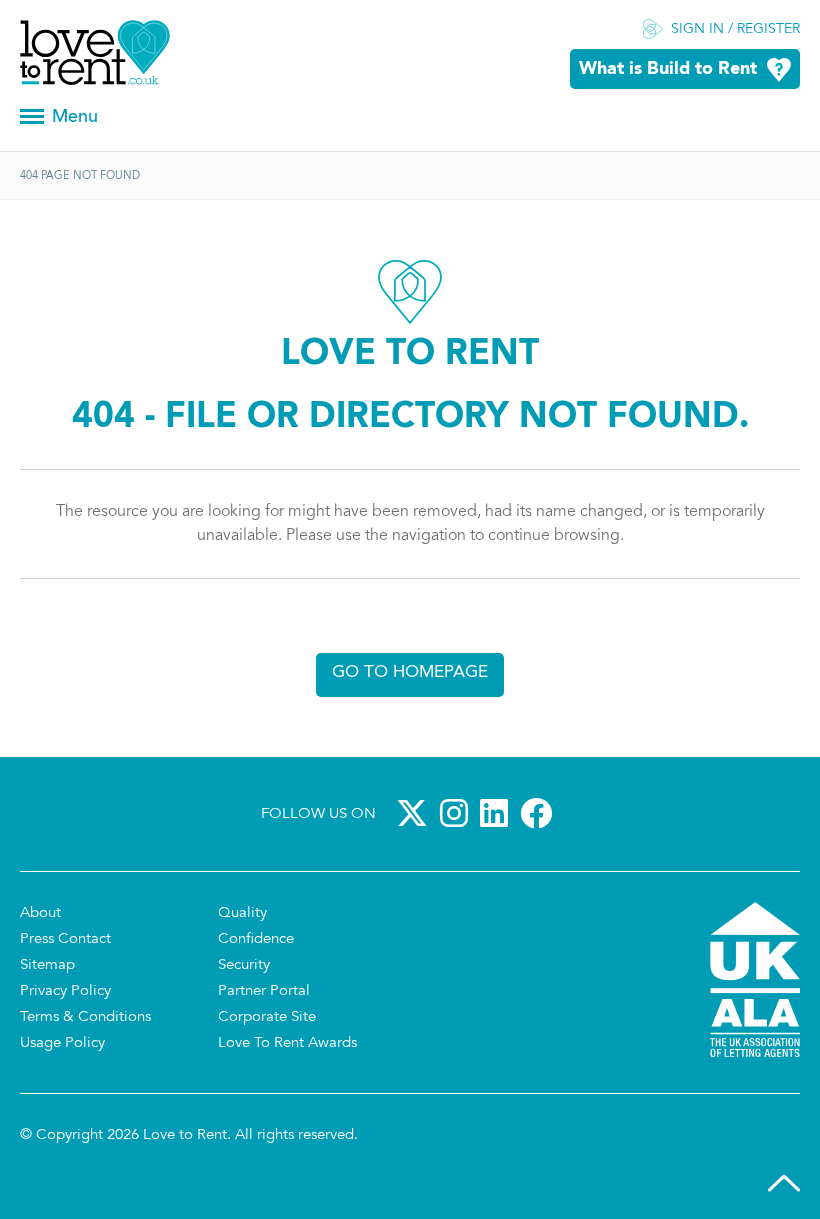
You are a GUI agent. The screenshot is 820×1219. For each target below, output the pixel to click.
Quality (242, 913)
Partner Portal (264, 991)
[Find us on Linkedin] (498, 813)
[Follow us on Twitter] (416, 813)
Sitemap (47, 965)
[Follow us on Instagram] (458, 813)
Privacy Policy (65, 991)
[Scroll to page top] (784, 1183)
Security (244, 965)
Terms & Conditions (85, 1017)
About (40, 913)
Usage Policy (62, 1043)
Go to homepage (410, 672)
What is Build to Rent (668, 69)
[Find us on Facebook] (540, 813)
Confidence (256, 939)
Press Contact (65, 939)
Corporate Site (267, 1017)
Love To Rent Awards (287, 1043)
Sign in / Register (735, 30)
